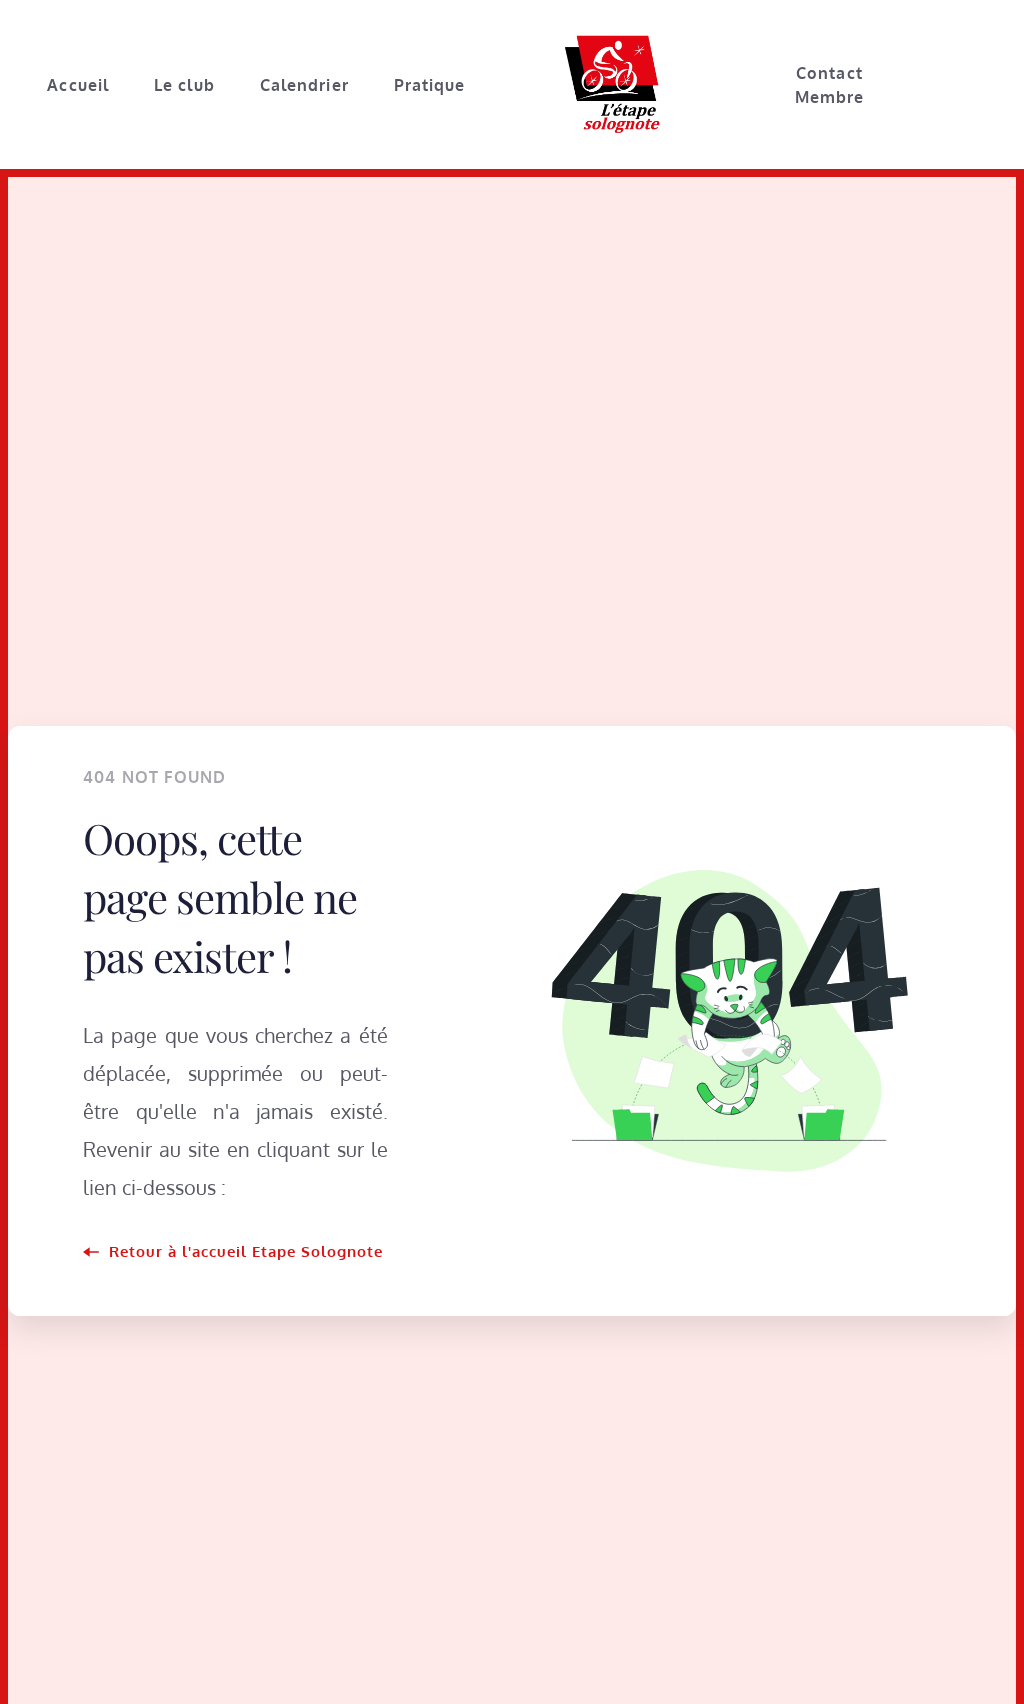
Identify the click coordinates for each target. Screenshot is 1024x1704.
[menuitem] (77, 85)
